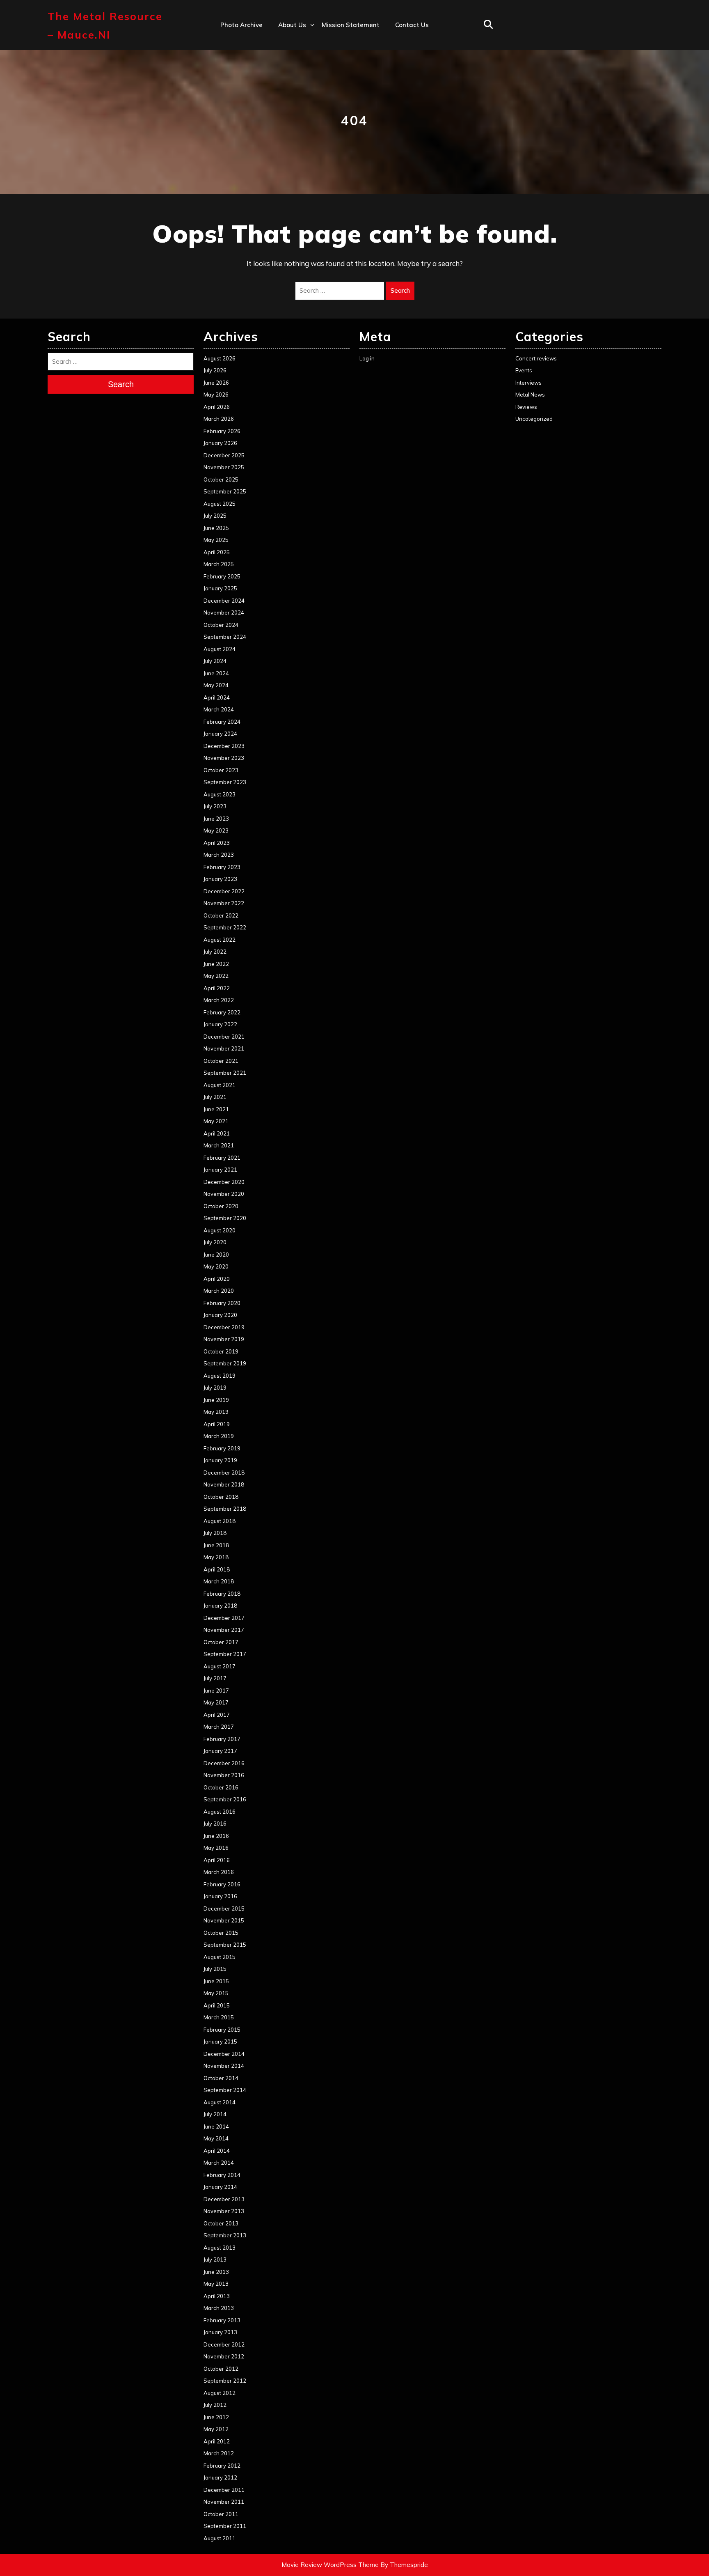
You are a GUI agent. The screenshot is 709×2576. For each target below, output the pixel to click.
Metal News (530, 395)
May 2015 (216, 1993)
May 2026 (216, 395)
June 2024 (216, 673)
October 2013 (221, 2223)
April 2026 (217, 407)
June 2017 (216, 1691)
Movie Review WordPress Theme (330, 2565)
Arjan (286, 78)
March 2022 (219, 1000)
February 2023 (222, 867)
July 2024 (215, 661)
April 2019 (217, 1424)
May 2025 (216, 540)
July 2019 (215, 1388)
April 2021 (217, 1133)
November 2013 (224, 2211)
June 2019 (216, 1400)
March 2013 (219, 2308)
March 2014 (219, 2163)
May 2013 (216, 2284)
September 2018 (225, 1509)
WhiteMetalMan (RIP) (311, 132)
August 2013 (220, 2248)
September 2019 (225, 1363)
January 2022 (220, 1024)
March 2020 (219, 1291)
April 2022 (217, 988)
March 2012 (219, 2453)
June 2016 (216, 1836)
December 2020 (224, 1182)
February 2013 (222, 2320)
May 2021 (216, 1121)
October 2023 (221, 770)
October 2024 (221, 625)
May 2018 (216, 1557)
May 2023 (216, 830)
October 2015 (221, 1933)
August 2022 (220, 940)
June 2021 (216, 1109)
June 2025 (216, 528)
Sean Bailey (296, 149)
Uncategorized (534, 419)
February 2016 (222, 1884)
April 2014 (217, 2151)
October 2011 (221, 2514)
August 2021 (220, 1085)
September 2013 (225, 2235)
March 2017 (219, 1727)
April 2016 (217, 1860)
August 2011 (220, 2538)
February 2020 (222, 1303)
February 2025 (222, 576)
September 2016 (225, 1799)
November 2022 (224, 903)
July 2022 (215, 952)
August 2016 (220, 1812)
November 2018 (224, 1484)
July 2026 (215, 370)
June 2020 (216, 1255)
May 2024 (216, 685)
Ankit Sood (295, 60)
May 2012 (216, 2429)
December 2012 (224, 2344)
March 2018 (219, 1581)
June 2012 (216, 2417)
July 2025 (215, 516)
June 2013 (216, 2272)
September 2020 (225, 1218)
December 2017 (224, 1618)
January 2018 (220, 1606)
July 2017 (215, 1678)
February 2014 (222, 2175)
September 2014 (225, 2090)
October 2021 (221, 1061)
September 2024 (225, 637)
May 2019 (216, 1412)
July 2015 (215, 1969)
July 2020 (215, 1242)
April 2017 (217, 1715)
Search (400, 290)
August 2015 (220, 1957)
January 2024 (220, 734)
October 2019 (221, 1351)
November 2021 (224, 1048)
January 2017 (220, 1751)
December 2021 (224, 1037)
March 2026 (219, 419)
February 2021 (222, 1158)
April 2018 (217, 1569)
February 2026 (222, 431)
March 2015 (219, 2017)
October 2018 (221, 1497)
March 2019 (219, 1436)
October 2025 (221, 479)
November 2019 (224, 1339)
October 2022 (221, 915)
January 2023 (220, 879)
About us (292, 25)
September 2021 (225, 1073)
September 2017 (225, 1654)
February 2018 (222, 1594)
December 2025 (224, 455)
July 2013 (215, 2259)
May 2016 (216, 1848)
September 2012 (225, 2381)
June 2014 (216, 2126)
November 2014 (224, 2066)
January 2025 (220, 588)
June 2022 (216, 964)
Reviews (526, 407)
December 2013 (224, 2199)
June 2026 (216, 383)
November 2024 (224, 612)
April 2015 (217, 2005)
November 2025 (224, 467)
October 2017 (221, 1642)
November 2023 (224, 758)
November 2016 (224, 1775)
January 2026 (220, 443)
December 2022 (224, 891)
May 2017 (216, 1702)
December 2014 (224, 2054)
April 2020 (217, 1279)
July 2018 (215, 1533)
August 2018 (220, 1521)
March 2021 (219, 1145)
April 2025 (217, 552)
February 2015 (222, 2030)
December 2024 (224, 601)
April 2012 (217, 2441)
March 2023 (219, 855)
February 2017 (222, 1739)
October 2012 (221, 2369)
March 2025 (219, 564)
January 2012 (220, 2477)
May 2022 (216, 976)
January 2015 (220, 2042)
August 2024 (220, 649)
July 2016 (215, 1824)
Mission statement (351, 25)
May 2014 (216, 2138)
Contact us (412, 25)
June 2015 (216, 1981)
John (285, 96)
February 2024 (222, 722)
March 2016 (219, 1872)
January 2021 (220, 1170)
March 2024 (219, 709)
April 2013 (217, 2296)
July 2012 (215, 2405)
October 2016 (221, 1787)
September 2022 (225, 927)
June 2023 (216, 819)
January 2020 (220, 1315)
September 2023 (225, 782)
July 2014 (215, 2114)
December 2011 (224, 2490)
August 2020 (220, 1230)
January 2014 (220, 2187)
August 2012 (220, 2393)
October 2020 (221, 1206)
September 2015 (225, 1945)
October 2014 (221, 2078)
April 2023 (217, 843)
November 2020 (224, 1194)
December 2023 (224, 746)
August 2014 (220, 2102)
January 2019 (220, 1460)
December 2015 (224, 1908)
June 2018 (216, 1545)
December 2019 (224, 1327)
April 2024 (217, 697)
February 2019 (222, 1448)
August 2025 (220, 504)
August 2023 (220, 794)
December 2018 (224, 1473)
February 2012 (222, 2466)
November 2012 (224, 2356)
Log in (367, 358)
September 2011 (225, 2526)
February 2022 (222, 1012)
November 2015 (224, 1920)
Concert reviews (536, 358)
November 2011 (224, 2502)
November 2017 (224, 1630)
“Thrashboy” (297, 42)
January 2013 (220, 2332)
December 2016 (224, 1763)
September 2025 (225, 491)
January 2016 (220, 1896)
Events (524, 370)
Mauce (288, 114)
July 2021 (215, 1097)
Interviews (528, 383)
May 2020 (216, 1266)
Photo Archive (241, 25)
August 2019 (220, 1376)
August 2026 (220, 358)
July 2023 (215, 806)
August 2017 (220, 1666)
